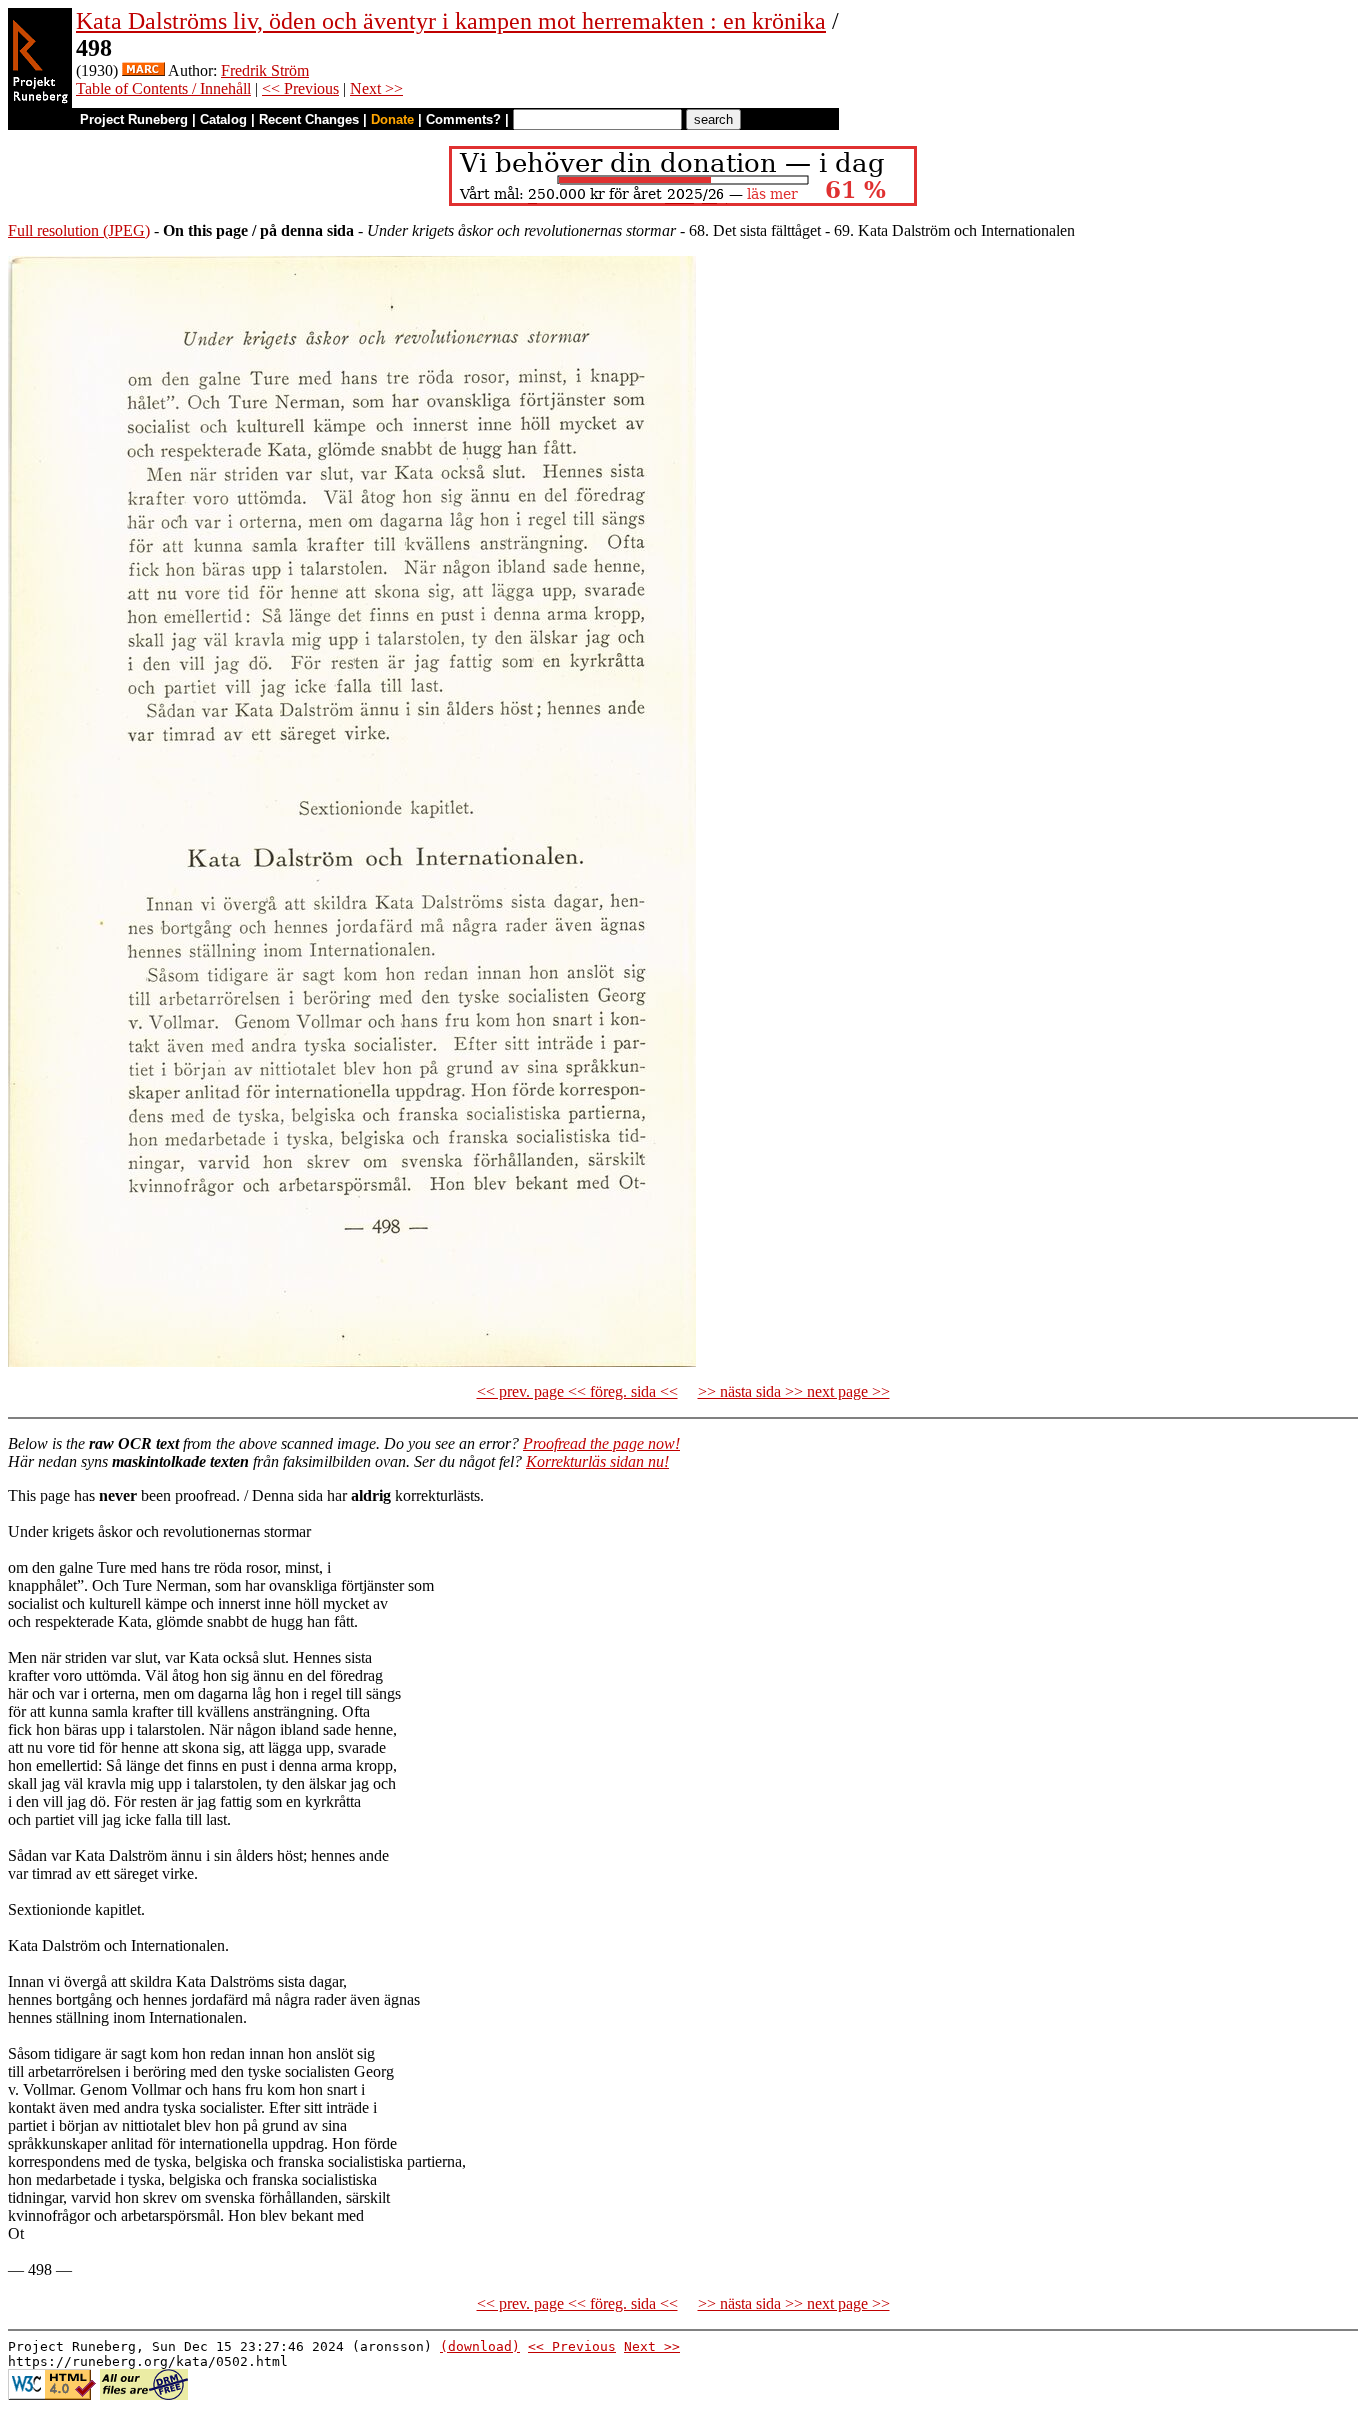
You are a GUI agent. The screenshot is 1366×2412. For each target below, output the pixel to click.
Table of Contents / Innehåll (163, 88)
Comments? (463, 119)
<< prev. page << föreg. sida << (577, 1391)
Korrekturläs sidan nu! (597, 1461)
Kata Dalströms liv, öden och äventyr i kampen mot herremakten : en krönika (451, 21)
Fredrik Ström (265, 70)
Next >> (376, 88)
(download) (480, 2346)
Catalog (223, 119)
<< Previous (300, 88)
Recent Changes (309, 119)
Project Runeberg (134, 119)
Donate (392, 119)
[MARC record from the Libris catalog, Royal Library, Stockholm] (143, 70)
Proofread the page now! (601, 1443)
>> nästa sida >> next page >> (794, 1391)
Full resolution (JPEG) (79, 230)
